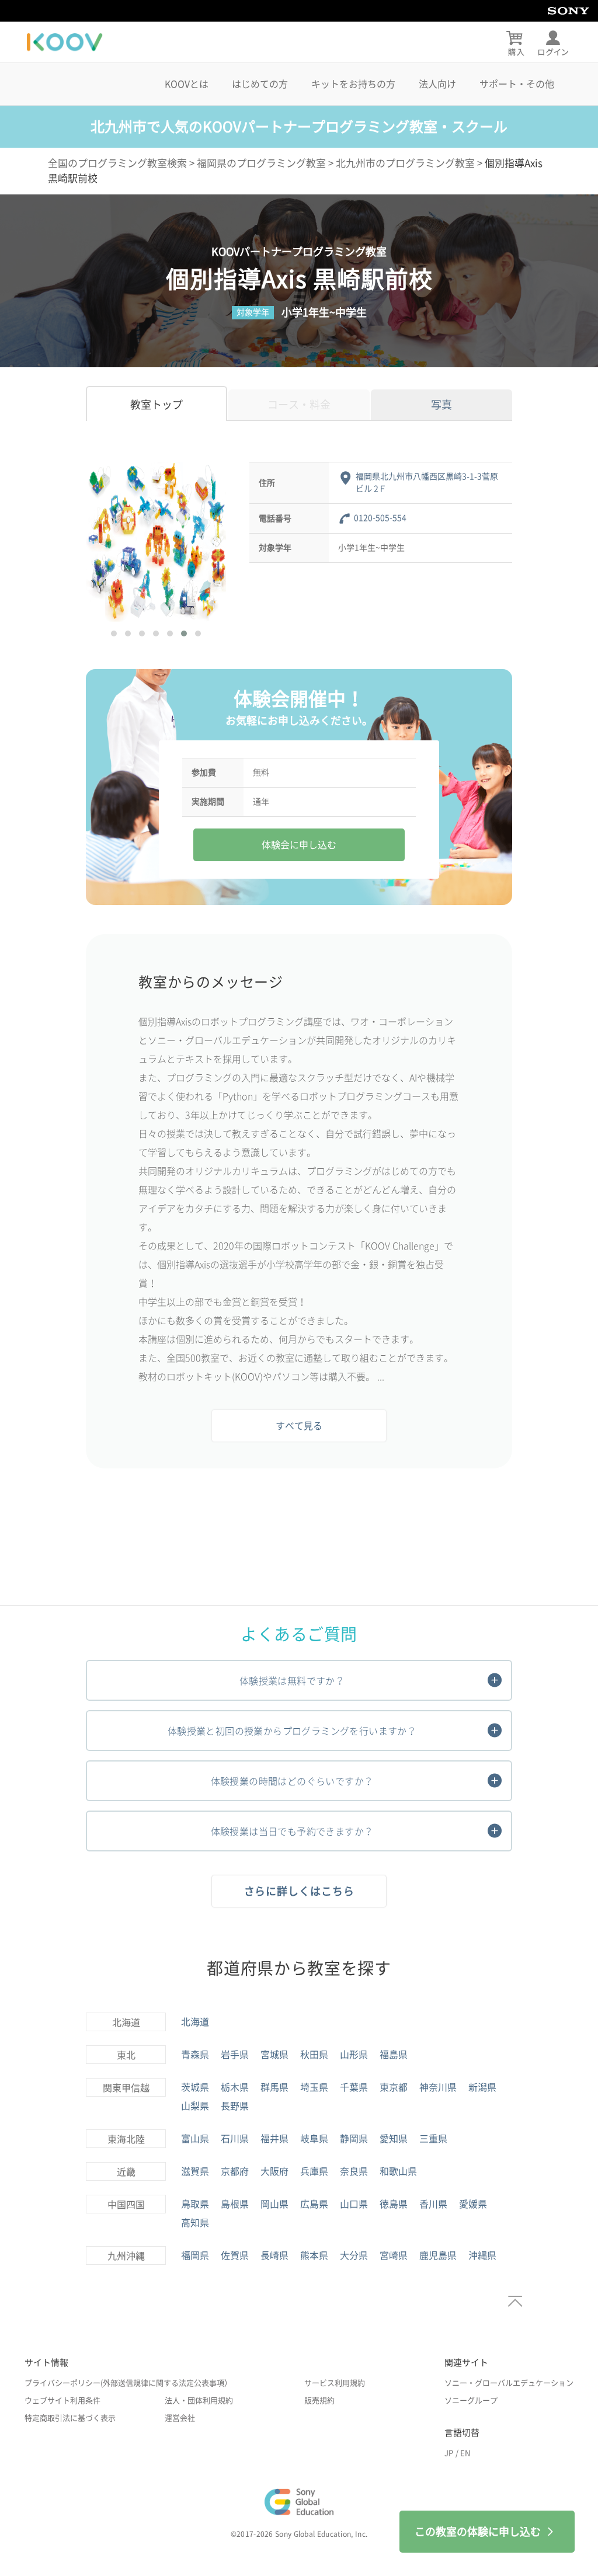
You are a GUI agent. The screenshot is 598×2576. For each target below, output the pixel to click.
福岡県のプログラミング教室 (261, 163)
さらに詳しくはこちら (299, 1891)
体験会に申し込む (299, 845)
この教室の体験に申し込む (478, 2532)
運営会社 (180, 2418)
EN (465, 2453)
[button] (114, 633)
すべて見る (299, 1426)
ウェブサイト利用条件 (62, 2401)
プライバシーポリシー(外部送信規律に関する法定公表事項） (128, 2383)
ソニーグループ (471, 2401)
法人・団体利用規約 (199, 2401)
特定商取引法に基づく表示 (70, 2418)
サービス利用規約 (335, 2383)
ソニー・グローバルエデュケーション (509, 2383)
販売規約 (319, 2401)
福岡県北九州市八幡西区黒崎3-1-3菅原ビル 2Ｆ (427, 483)
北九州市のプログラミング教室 (405, 163)
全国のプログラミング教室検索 (117, 163)
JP (449, 2453)
